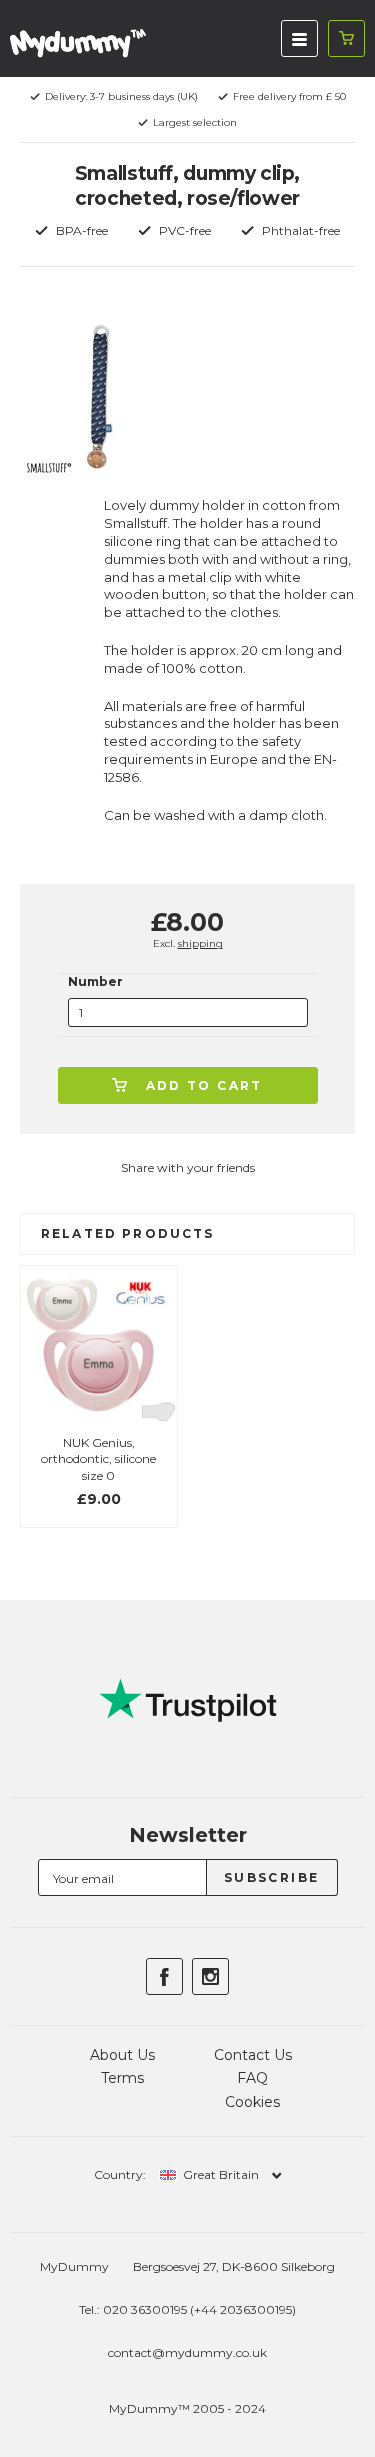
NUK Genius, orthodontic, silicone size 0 (98, 1459)
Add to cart (204, 1085)
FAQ (252, 2078)
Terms (122, 2078)
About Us (122, 2055)
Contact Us (253, 2055)
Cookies (252, 2102)
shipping (200, 943)
